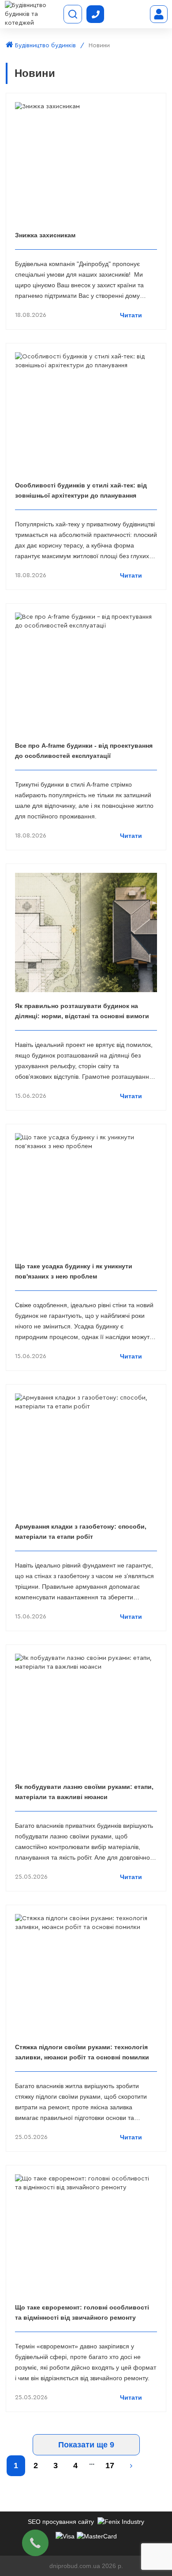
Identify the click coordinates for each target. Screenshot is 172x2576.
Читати (131, 315)
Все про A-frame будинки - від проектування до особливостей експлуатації (84, 751)
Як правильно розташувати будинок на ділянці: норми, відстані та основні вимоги (82, 1011)
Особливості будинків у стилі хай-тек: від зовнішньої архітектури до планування (81, 490)
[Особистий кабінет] (159, 14)
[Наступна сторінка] (131, 2466)
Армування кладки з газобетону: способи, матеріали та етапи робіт (81, 1532)
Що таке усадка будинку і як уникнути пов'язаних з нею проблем (74, 1271)
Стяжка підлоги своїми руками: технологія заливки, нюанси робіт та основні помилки (82, 2052)
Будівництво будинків (45, 46)
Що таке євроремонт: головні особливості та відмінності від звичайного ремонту (82, 2312)
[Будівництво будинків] (33, 14)
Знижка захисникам (45, 235)
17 (110, 2466)
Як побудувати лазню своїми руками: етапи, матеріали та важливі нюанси (84, 1792)
